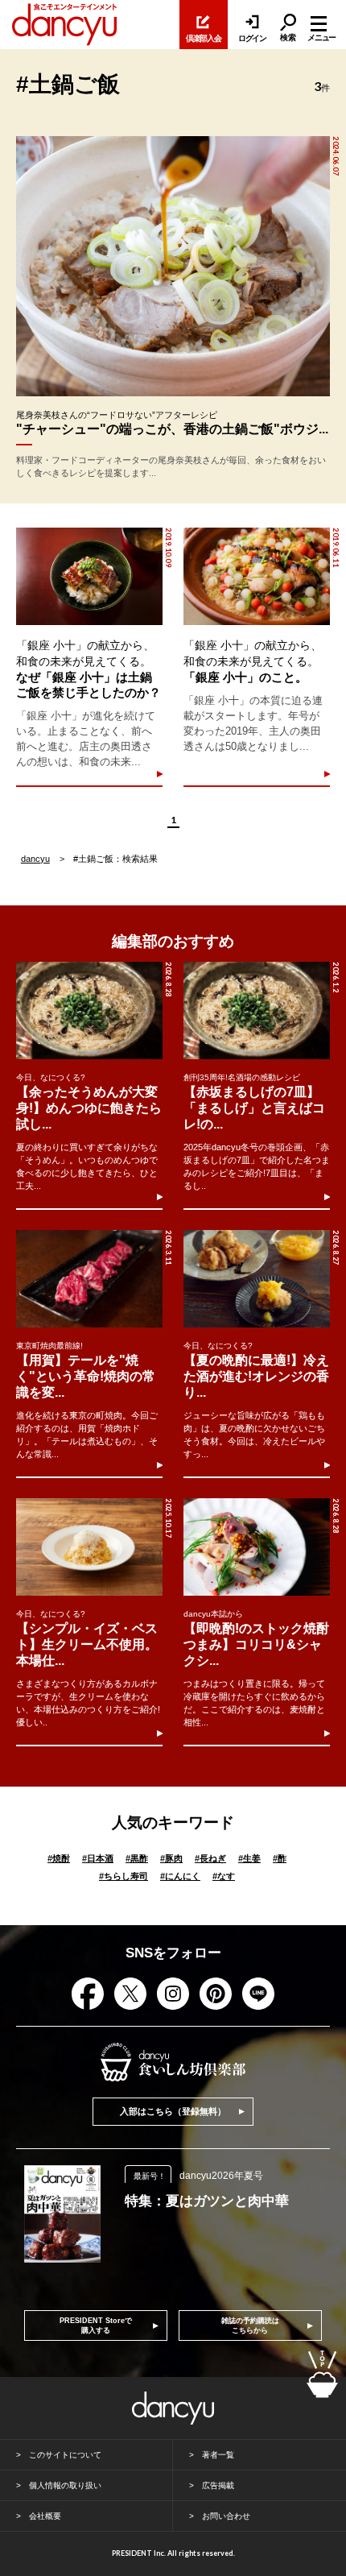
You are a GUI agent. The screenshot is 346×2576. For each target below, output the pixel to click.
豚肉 (171, 1858)
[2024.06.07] (173, 266)
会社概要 (45, 2516)
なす (224, 1876)
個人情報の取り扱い (65, 2485)
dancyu (35, 859)
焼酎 (59, 1858)
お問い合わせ (226, 2516)
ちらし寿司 (124, 1876)
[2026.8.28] (89, 1011)
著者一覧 (218, 2455)
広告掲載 (218, 2485)
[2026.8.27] (257, 1279)
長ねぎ (210, 1858)
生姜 (249, 1858)
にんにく (180, 1876)
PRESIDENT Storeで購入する (96, 2325)
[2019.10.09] (89, 576)
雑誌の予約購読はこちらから (250, 2325)
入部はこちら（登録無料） (173, 2111)
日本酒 (98, 1858)
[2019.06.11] (256, 576)
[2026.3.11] (89, 1279)
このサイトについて (65, 2455)
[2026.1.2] (257, 1011)
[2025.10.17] (89, 1547)
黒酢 (137, 1858)
